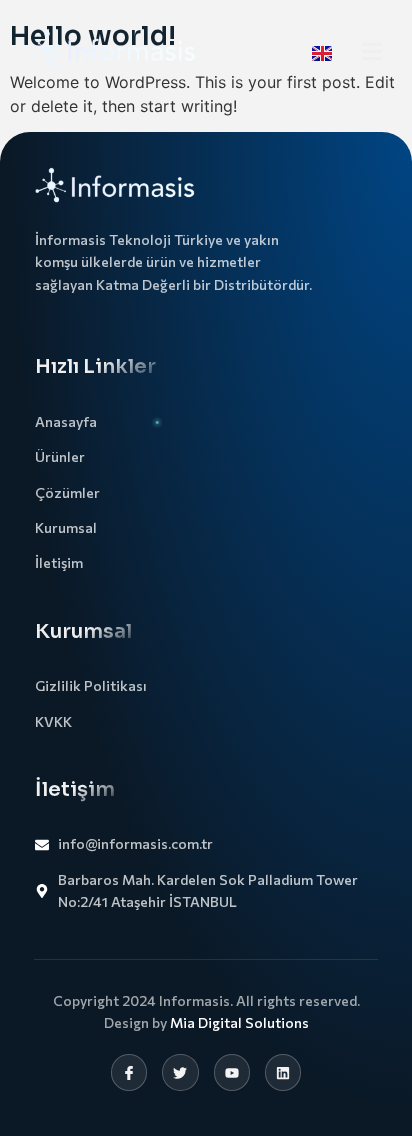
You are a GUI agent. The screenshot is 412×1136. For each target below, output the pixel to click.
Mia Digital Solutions (239, 1022)
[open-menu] (372, 53)
